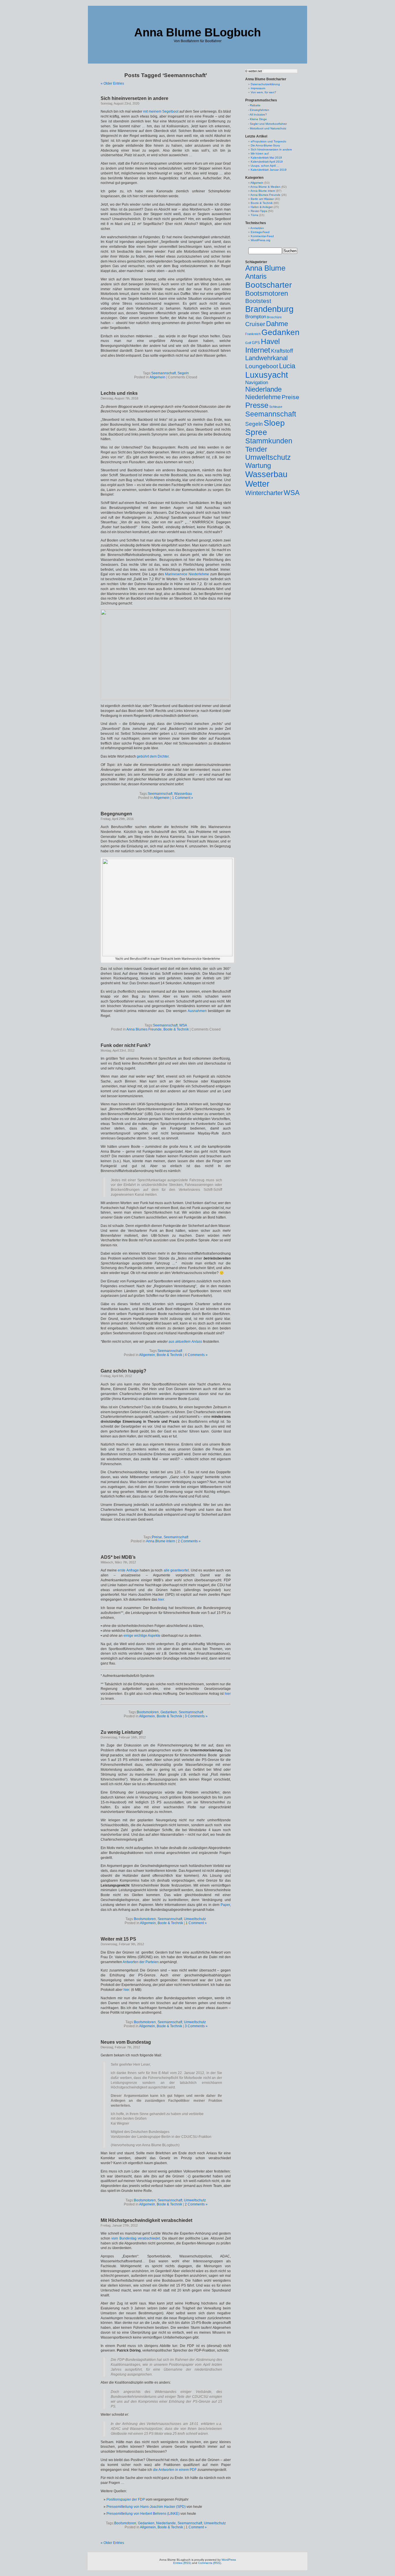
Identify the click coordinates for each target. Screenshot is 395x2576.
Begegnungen (116, 814)
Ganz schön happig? (123, 1371)
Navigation (257, 383)
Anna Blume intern (161, 1541)
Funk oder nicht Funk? (126, 1045)
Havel (270, 341)
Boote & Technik (176, 1029)
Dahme (277, 324)
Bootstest (258, 301)
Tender (256, 449)
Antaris (256, 276)
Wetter (257, 484)
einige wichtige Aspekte (142, 1636)
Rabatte (255, 105)
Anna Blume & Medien (265, 187)
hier (161, 1599)
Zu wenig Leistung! (122, 1732)
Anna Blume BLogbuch (197, 32)
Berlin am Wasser (262, 199)
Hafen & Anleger (262, 207)
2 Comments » (189, 1541)
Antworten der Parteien (141, 1962)
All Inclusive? (258, 115)
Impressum (258, 88)
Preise (157, 1537)
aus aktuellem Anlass (185, 1342)
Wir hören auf (260, 154)
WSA (183, 1025)
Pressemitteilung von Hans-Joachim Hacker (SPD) (146, 2507)
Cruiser (255, 324)
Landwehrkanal (266, 358)
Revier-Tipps (259, 211)
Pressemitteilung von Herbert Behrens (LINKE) (143, 2514)
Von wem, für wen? (263, 92)
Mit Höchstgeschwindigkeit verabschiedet (146, 2220)
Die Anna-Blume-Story (265, 145)
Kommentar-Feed (262, 236)
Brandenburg (269, 309)
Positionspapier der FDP (126, 2499)
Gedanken (169, 1712)
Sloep (274, 423)
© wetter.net (254, 71)
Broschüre (274, 317)
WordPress (229, 2560)
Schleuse (276, 407)
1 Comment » (183, 798)
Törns (254, 215)
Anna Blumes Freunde (144, 1029)
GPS (256, 343)
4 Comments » (196, 1355)
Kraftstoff (282, 351)
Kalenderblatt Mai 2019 (266, 158)
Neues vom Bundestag (126, 2042)
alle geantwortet (176, 1570)
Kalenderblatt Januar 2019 (269, 170)
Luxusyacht (267, 375)
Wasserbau (183, 794)
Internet (258, 350)
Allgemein (157, 377)
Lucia (287, 366)
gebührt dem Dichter (153, 756)
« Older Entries (112, 83)
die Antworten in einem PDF (175, 2470)
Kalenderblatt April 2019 (267, 162)
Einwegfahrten (260, 110)
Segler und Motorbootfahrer (268, 124)
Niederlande (166, 2523)
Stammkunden (269, 441)
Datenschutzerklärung (265, 84)
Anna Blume (265, 268)
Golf (248, 343)
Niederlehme (263, 397)
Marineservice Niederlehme (187, 574)
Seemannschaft (164, 373)
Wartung (258, 465)
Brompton (256, 317)
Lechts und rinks (119, 393)
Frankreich (253, 334)
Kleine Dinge (258, 119)
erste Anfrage (128, 1570)
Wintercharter (264, 493)
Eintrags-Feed (260, 232)
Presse (257, 405)
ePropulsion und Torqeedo (268, 141)
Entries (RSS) (182, 2563)
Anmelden (257, 228)
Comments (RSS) (210, 2563)
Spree (256, 432)
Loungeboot (262, 366)
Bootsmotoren (148, 1712)
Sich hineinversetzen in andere (134, 98)
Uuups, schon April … (265, 166)
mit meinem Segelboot (161, 111)
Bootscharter (268, 285)
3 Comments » (196, 1716)
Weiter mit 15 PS (118, 1939)
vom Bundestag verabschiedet (136, 2238)
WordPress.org (261, 240)
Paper (225, 1905)
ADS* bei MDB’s (118, 1557)
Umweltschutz (195, 1919)
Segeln (183, 373)
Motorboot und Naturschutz (268, 128)
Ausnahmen (197, 1011)
